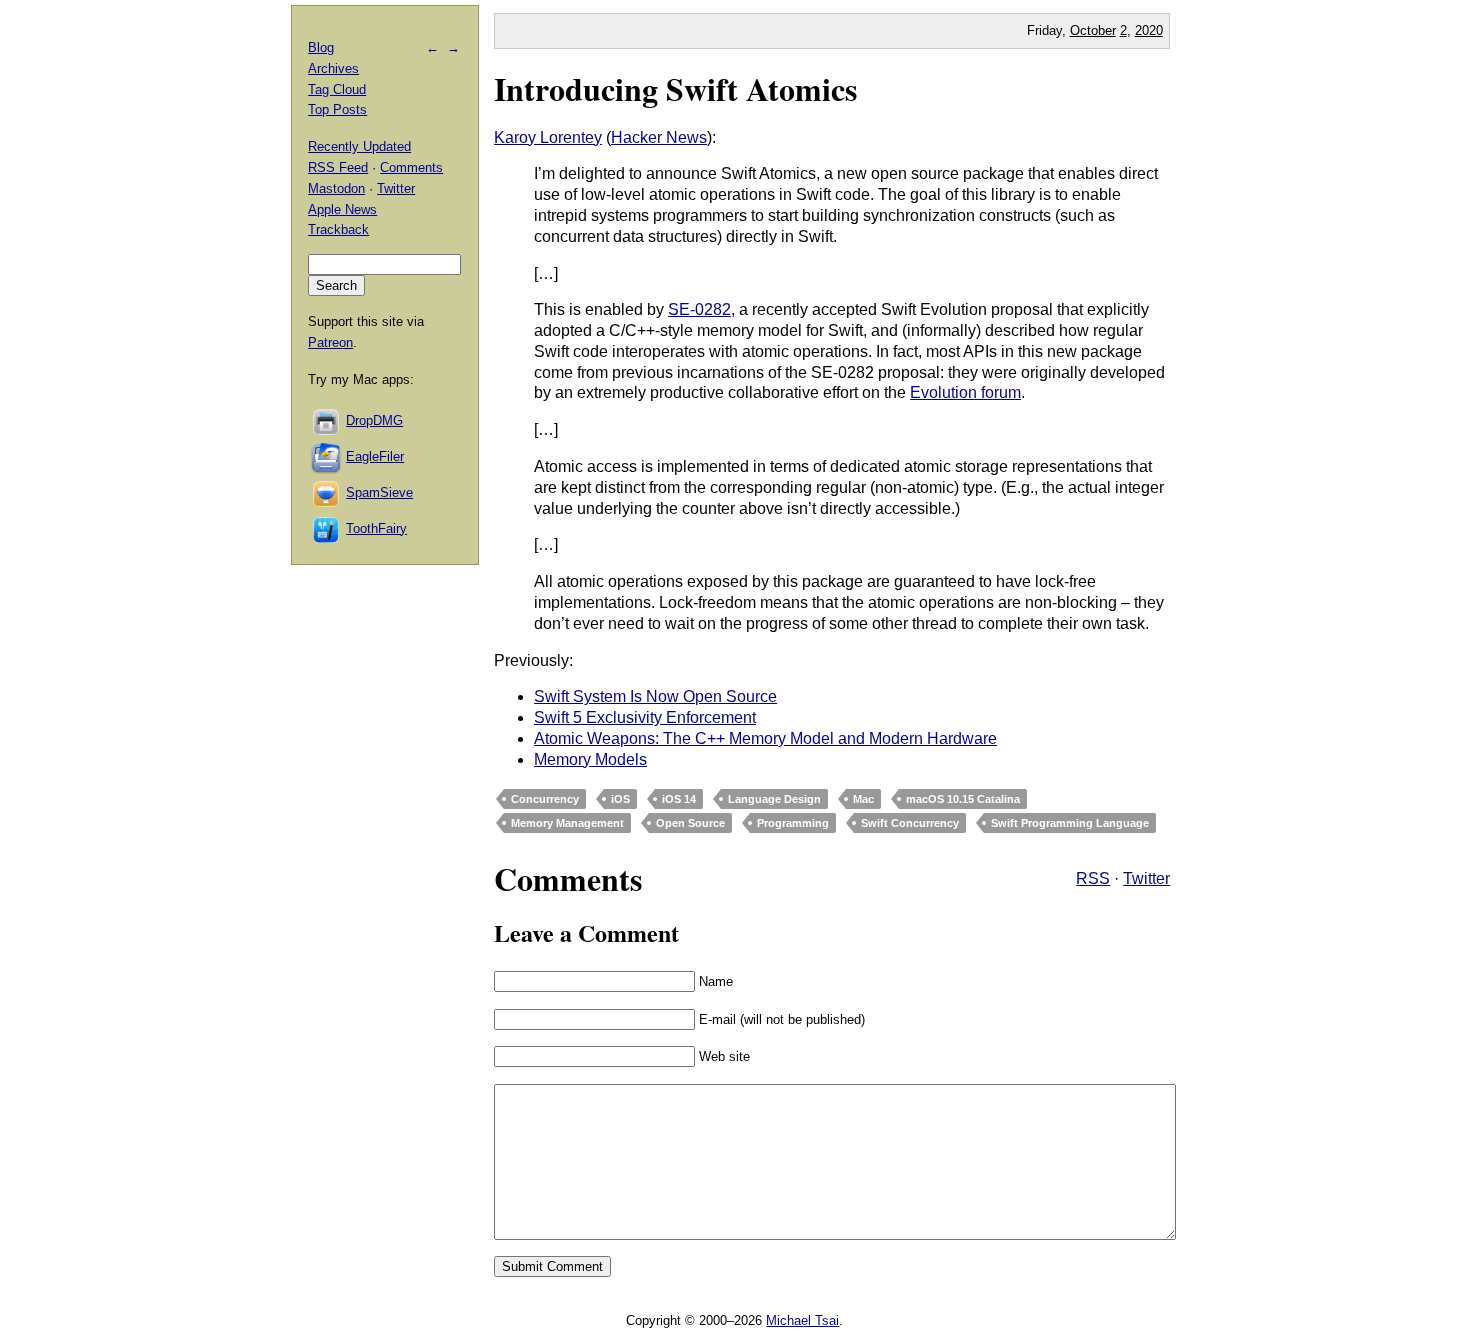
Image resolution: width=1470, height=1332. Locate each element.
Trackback (338, 229)
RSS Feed (338, 167)
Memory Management (567, 823)
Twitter (1146, 878)
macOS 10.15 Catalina (963, 799)
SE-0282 (699, 309)
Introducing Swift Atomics (675, 88)
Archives (333, 68)
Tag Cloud (337, 89)
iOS (620, 799)
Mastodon (336, 188)
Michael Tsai (802, 1320)
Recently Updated (359, 146)
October (1093, 30)
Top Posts (337, 109)
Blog (321, 47)
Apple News (342, 209)
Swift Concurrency (910, 823)
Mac (863, 799)
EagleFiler (375, 456)
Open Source (690, 823)
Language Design (774, 799)
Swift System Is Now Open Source (655, 696)
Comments (411, 167)
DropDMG (374, 420)
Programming (793, 823)
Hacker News (659, 137)
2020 (1149, 30)
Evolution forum (965, 392)
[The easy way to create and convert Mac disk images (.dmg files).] (327, 420)
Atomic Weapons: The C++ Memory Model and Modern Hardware (765, 738)
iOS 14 (679, 799)
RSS (1093, 878)
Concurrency (545, 799)
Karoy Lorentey (548, 137)
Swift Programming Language (1070, 823)
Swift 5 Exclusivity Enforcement (645, 717)
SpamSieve (379, 492)
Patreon (330, 342)
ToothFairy (376, 528)
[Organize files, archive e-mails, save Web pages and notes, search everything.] (327, 456)
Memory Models (590, 759)
